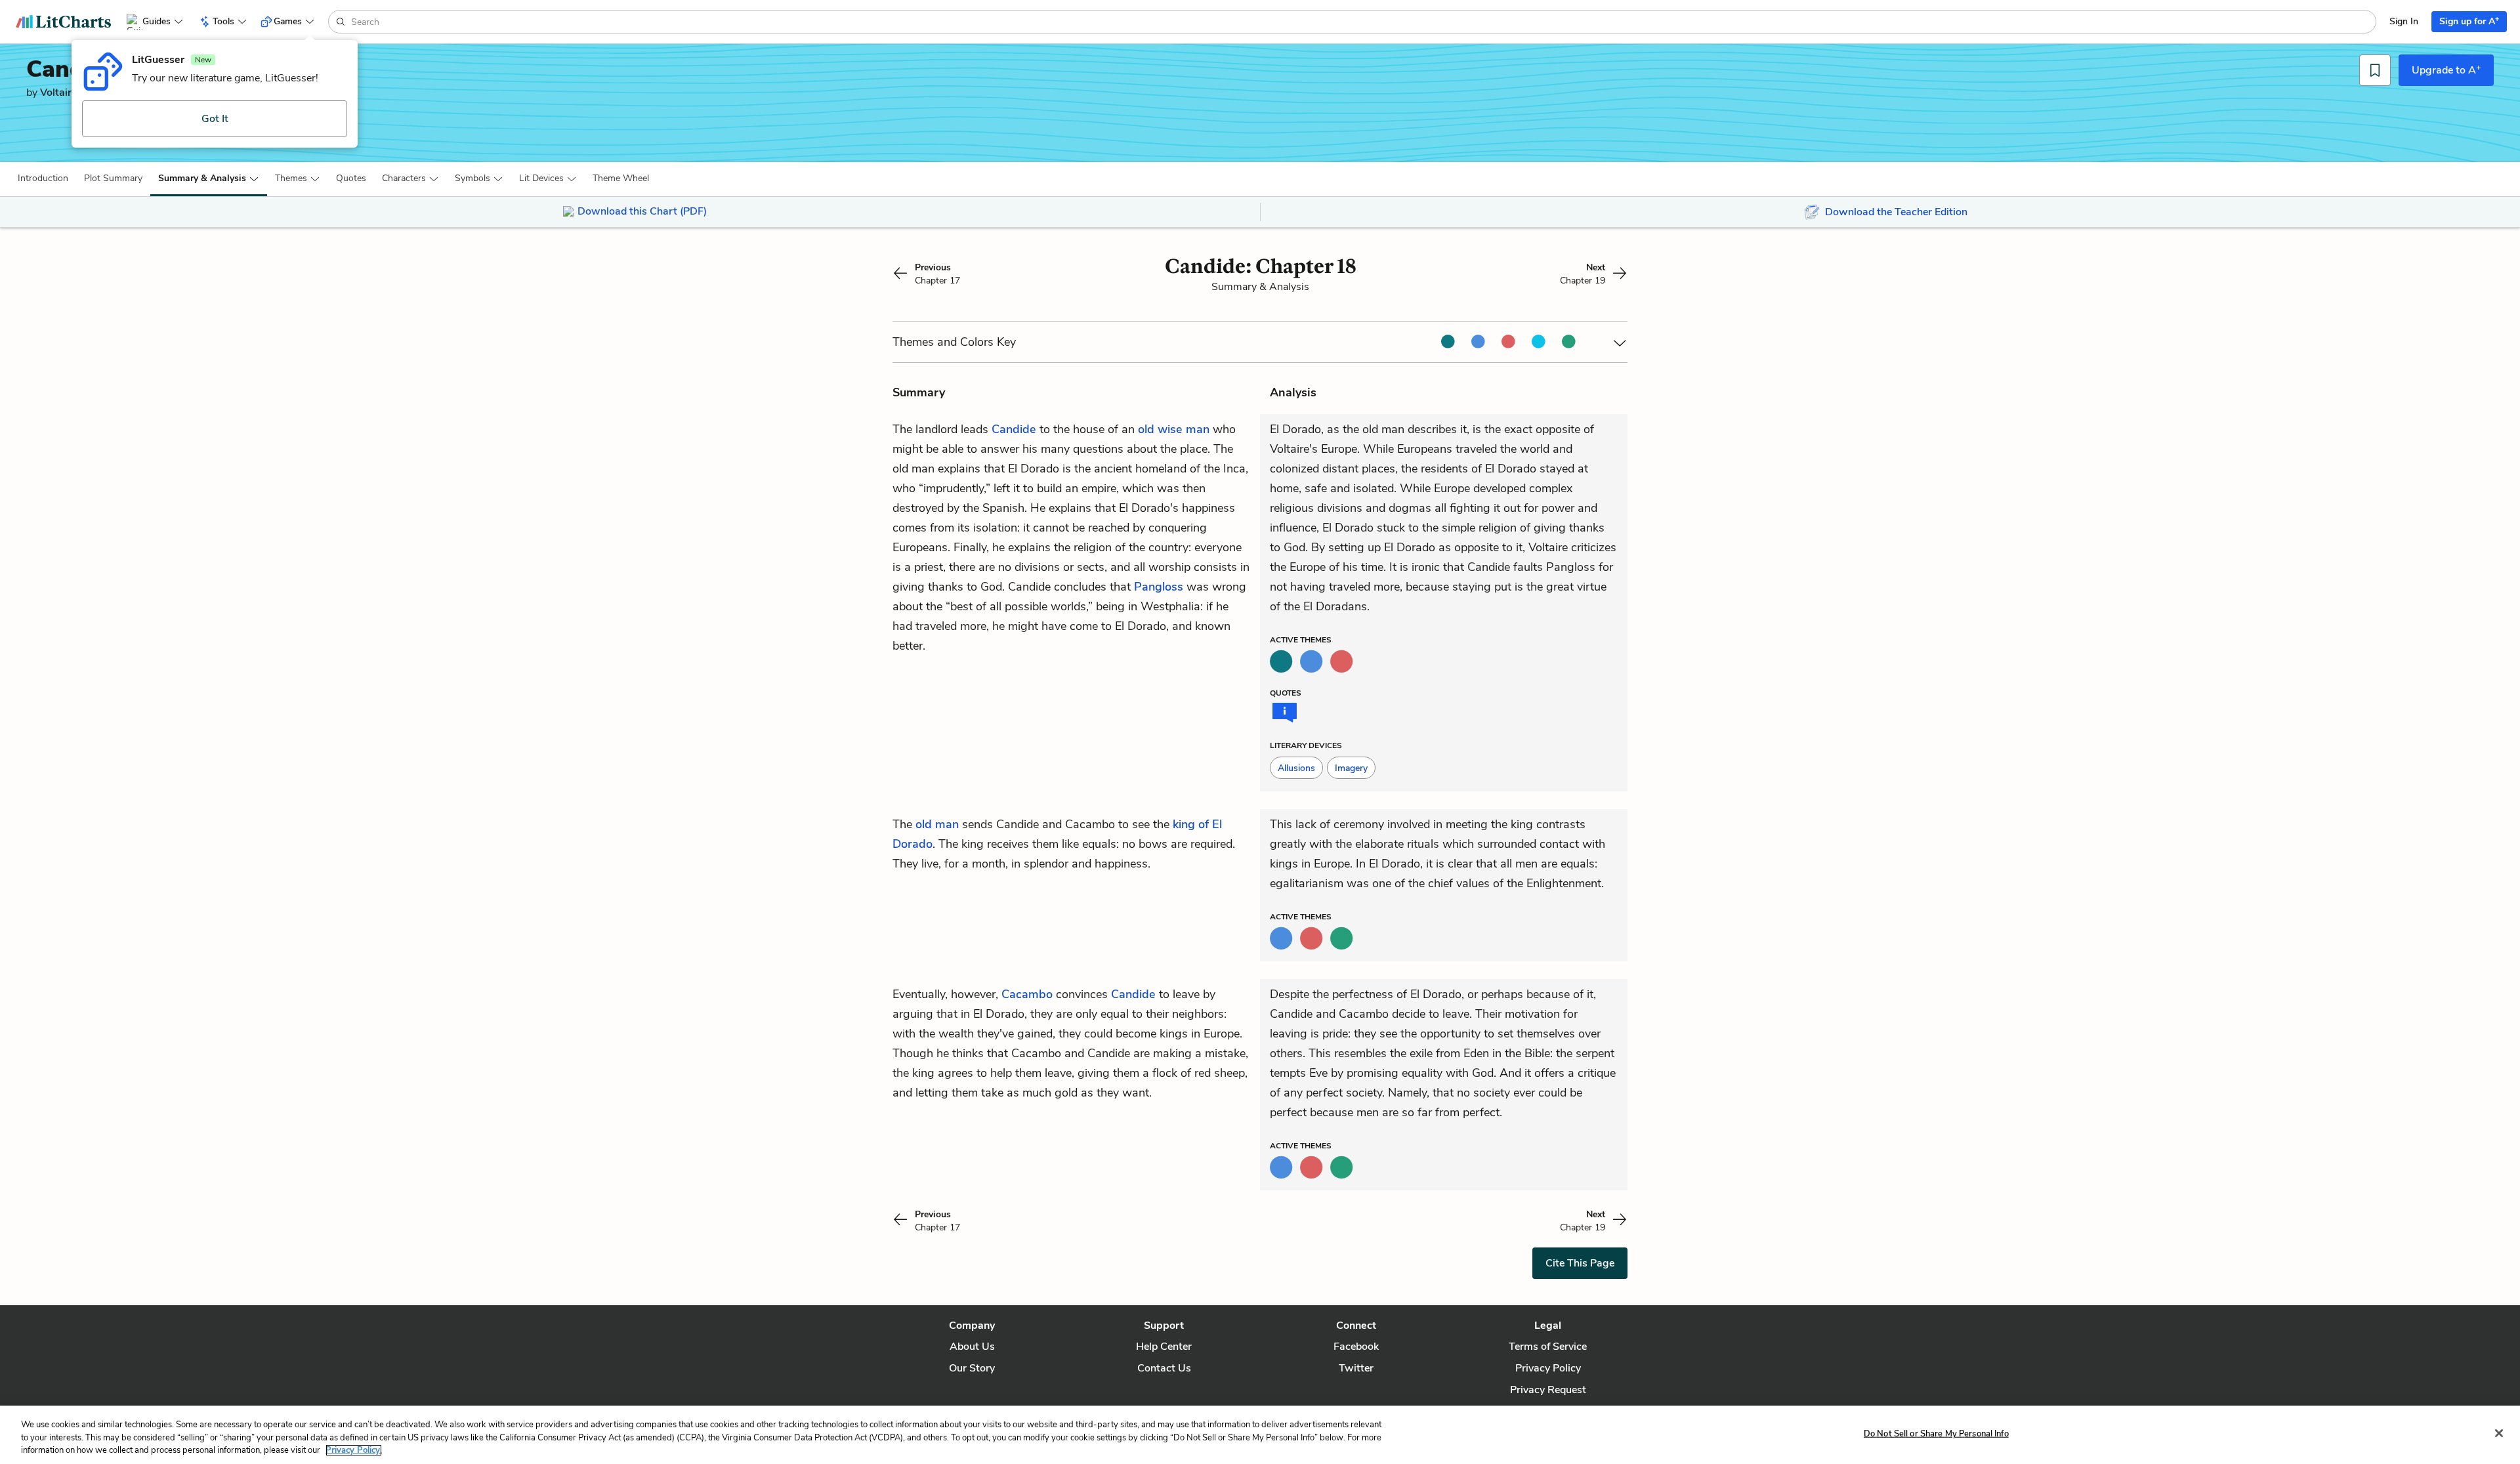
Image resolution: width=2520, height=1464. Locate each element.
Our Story (972, 1368)
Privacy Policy (1548, 1368)
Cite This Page (1580, 1263)
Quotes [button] (351, 178)
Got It (215, 119)
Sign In (2404, 21)
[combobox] (1362, 22)
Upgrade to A (2446, 70)
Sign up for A (2469, 21)
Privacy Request (1548, 1390)
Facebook (1356, 1347)
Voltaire (58, 93)
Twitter (1356, 1368)
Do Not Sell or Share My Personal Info (1936, 1433)
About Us (972, 1347)
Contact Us (1164, 1368)
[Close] (2499, 1433)
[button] (43, 178)
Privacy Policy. (354, 1450)
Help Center (1164, 1347)
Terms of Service (1548, 1347)
